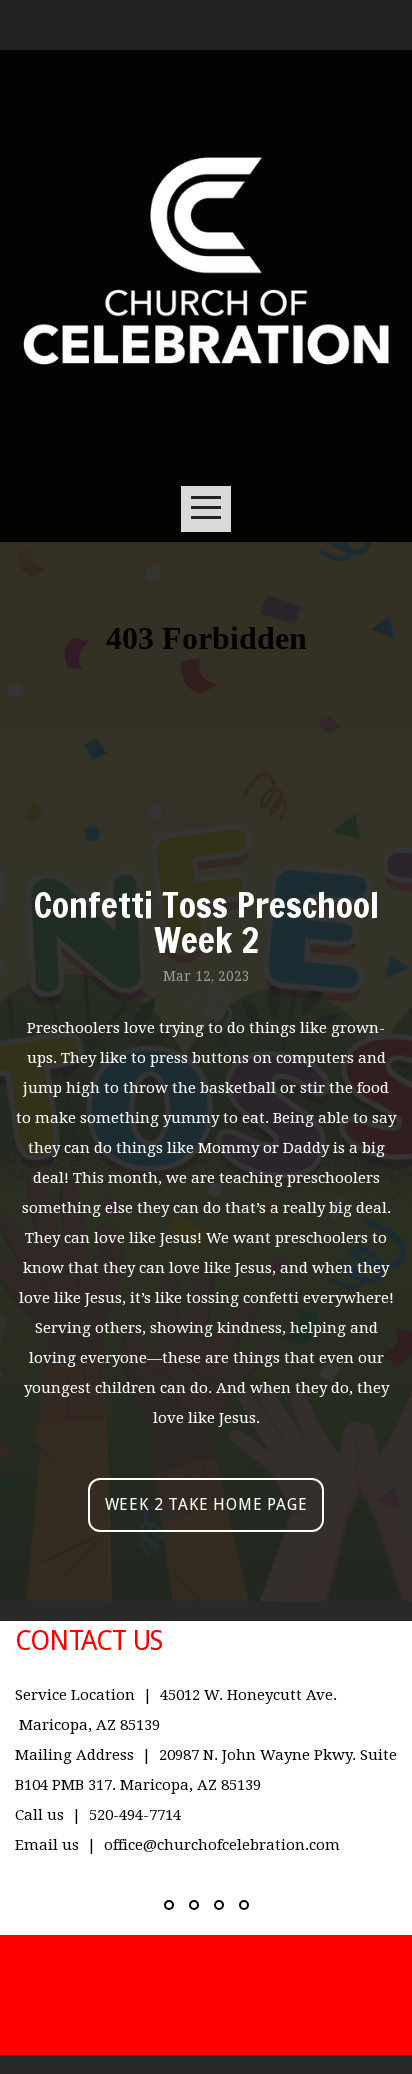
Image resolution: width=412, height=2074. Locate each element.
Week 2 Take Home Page (206, 1504)
